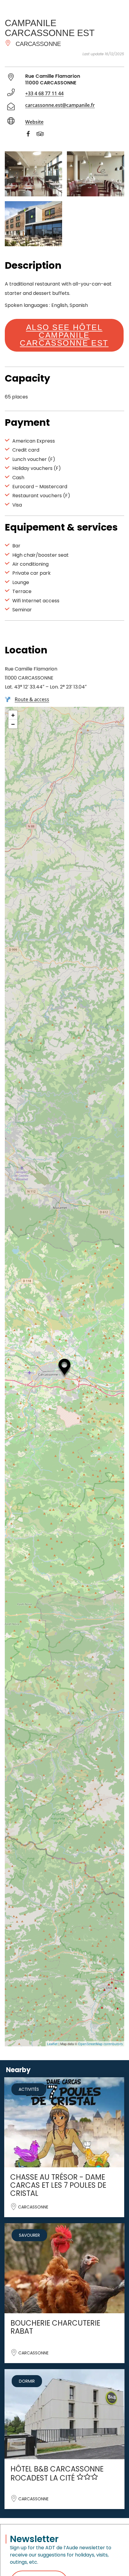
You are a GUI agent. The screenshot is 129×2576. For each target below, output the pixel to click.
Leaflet (52, 2044)
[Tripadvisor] (43, 135)
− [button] (13, 724)
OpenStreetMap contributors (100, 2044)
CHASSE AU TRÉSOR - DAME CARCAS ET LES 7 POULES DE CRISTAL (58, 2185)
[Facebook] (31, 135)
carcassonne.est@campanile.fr (60, 105)
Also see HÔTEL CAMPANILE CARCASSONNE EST (64, 335)
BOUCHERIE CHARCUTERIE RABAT (55, 2327)
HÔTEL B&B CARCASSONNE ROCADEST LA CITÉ (57, 2473)
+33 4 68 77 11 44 (44, 93)
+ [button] (13, 715)
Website (34, 122)
